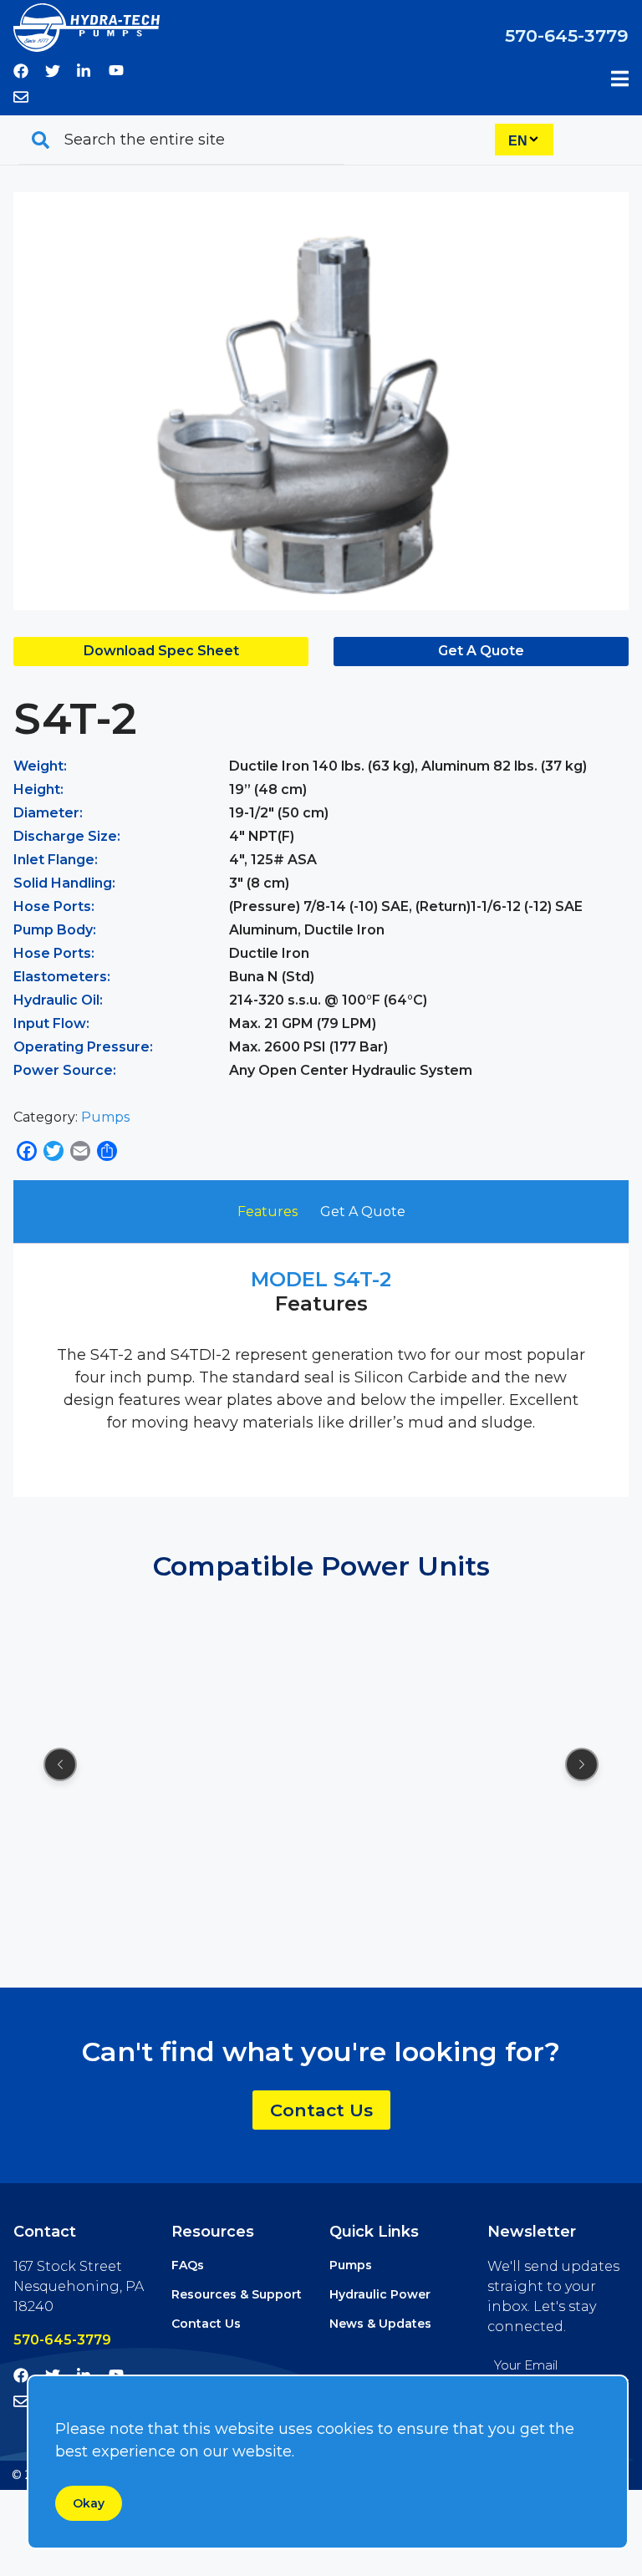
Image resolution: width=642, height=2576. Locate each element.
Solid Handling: (64, 883)
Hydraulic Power (380, 2294)
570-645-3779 (567, 36)
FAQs (188, 2265)
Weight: (40, 766)
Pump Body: (55, 930)
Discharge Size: (67, 836)
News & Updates (380, 2324)
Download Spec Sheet (161, 651)
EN (518, 141)
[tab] (267, 1212)
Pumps (105, 1117)
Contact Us (321, 2110)
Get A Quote (481, 651)
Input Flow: (51, 1023)
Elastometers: (62, 977)
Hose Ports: (54, 906)
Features (267, 1212)
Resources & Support (237, 2294)
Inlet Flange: (56, 860)
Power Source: (65, 1070)
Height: (38, 789)
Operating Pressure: (83, 1047)
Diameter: (48, 813)
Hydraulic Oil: (58, 1000)
